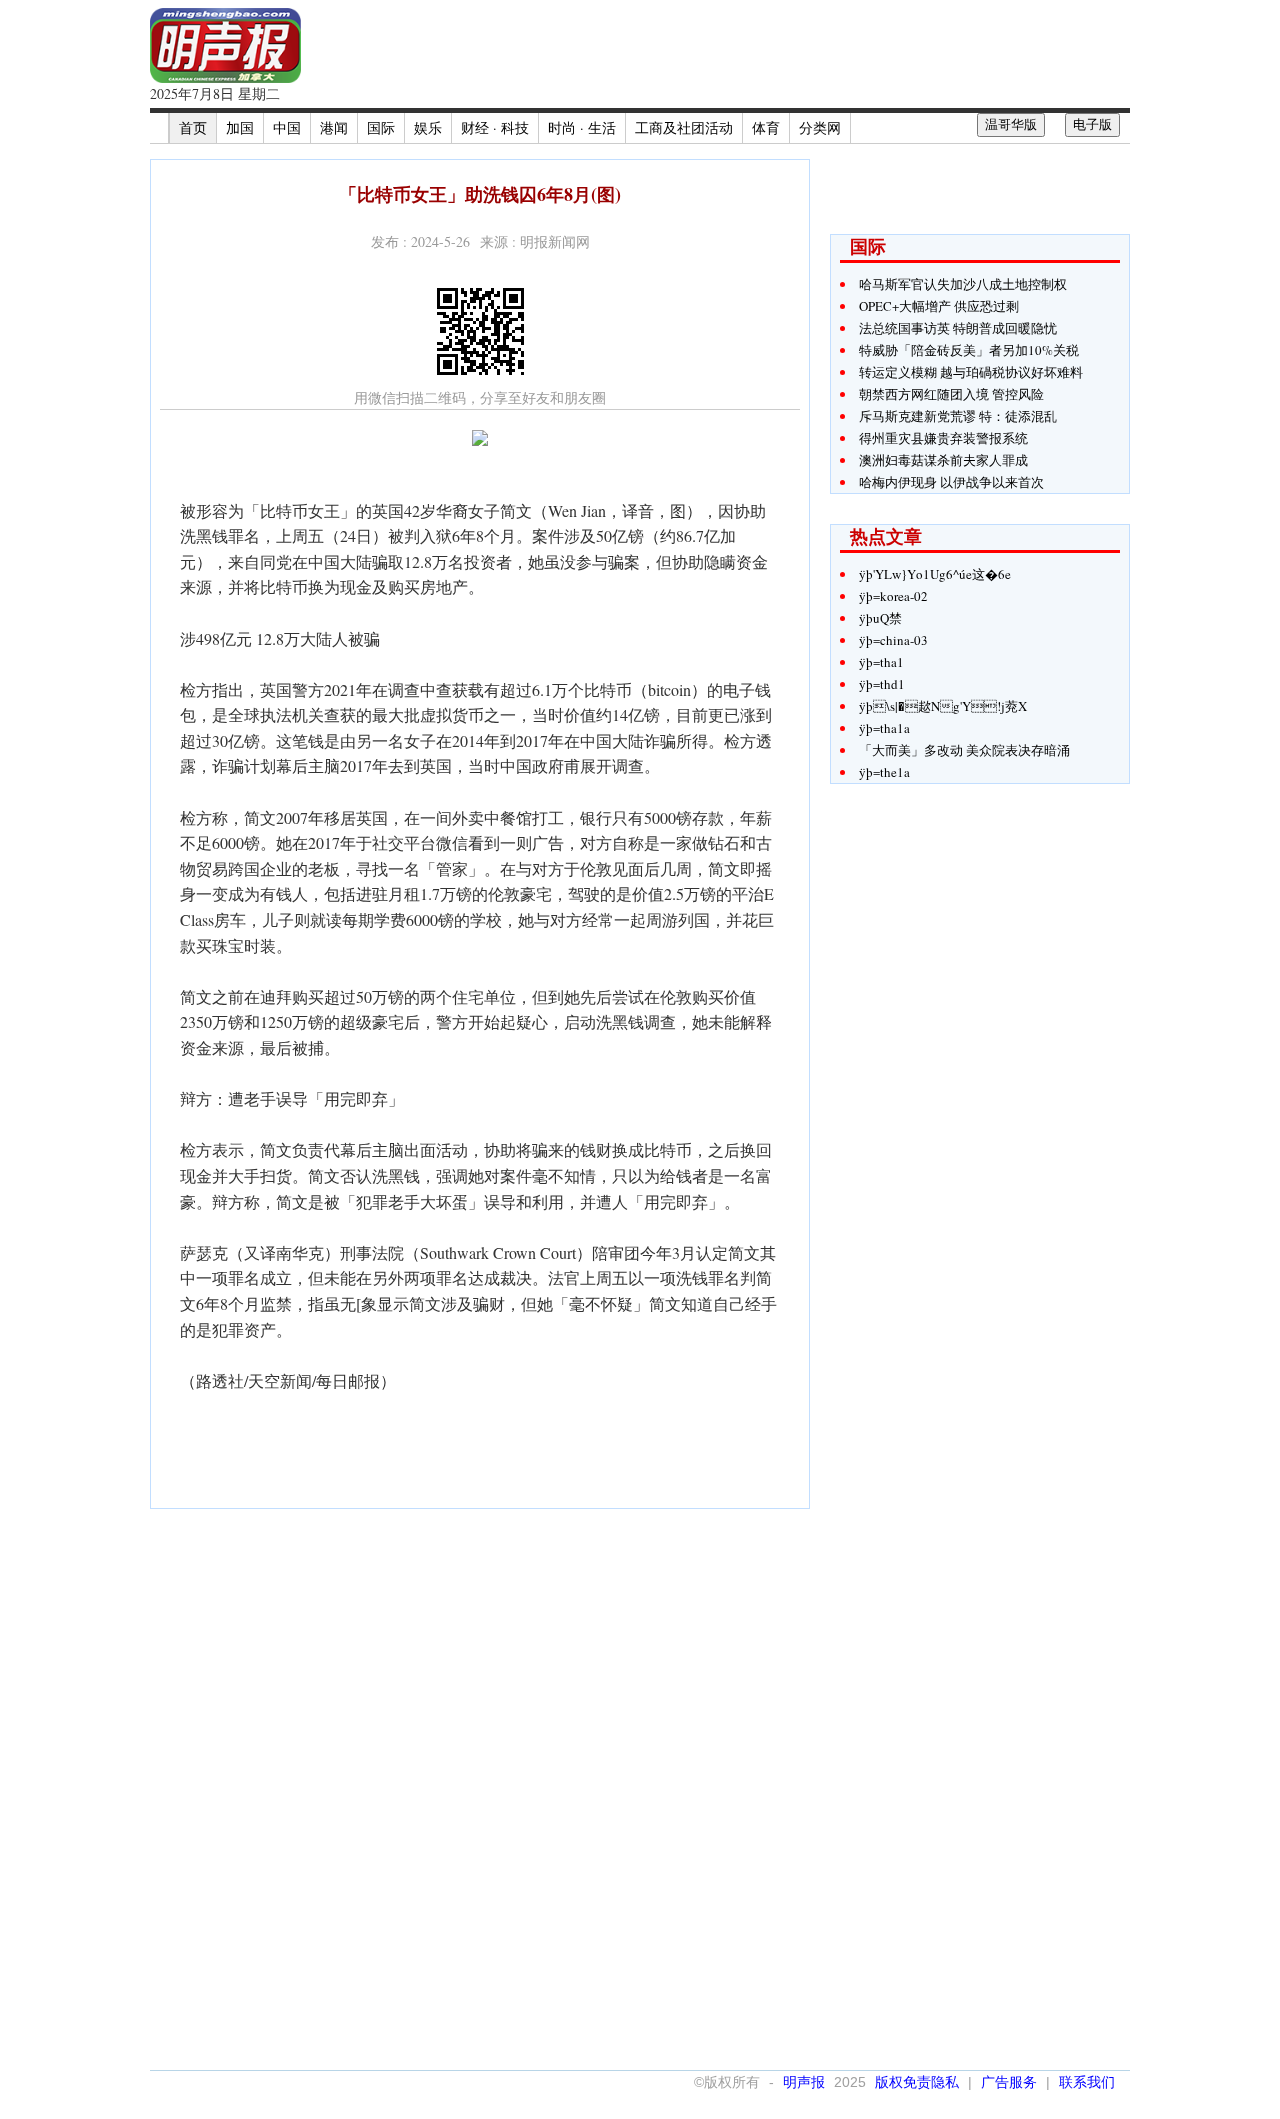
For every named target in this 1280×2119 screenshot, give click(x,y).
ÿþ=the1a (884, 772)
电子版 (1092, 124)
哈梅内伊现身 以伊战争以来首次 (951, 482)
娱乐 (428, 127)
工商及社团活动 (684, 127)
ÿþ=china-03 (893, 640)
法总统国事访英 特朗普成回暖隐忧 (958, 328)
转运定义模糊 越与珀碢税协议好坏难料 (971, 372)
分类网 (820, 127)
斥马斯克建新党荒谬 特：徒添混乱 (958, 416)
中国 (287, 127)
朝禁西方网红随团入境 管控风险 (951, 394)
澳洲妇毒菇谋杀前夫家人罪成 (943, 460)
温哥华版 (1011, 124)
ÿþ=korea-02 (893, 596)
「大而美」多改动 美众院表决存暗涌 (964, 750)
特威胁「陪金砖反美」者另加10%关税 (969, 350)
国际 (381, 127)
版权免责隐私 (917, 2082)
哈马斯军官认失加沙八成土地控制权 (963, 284)
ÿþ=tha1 (881, 662)
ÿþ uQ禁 (880, 618)
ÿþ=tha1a (884, 728)
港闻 (334, 127)
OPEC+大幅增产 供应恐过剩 (939, 306)
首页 (193, 127)
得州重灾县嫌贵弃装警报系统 (943, 438)
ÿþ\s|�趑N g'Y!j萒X (943, 706)
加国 (240, 127)
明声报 (804, 2082)
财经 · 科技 (495, 127)
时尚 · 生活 (582, 127)
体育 (766, 127)
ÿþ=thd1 (882, 684)
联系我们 (1087, 2082)
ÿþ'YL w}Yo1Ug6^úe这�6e (935, 574)
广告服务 (1009, 2082)
